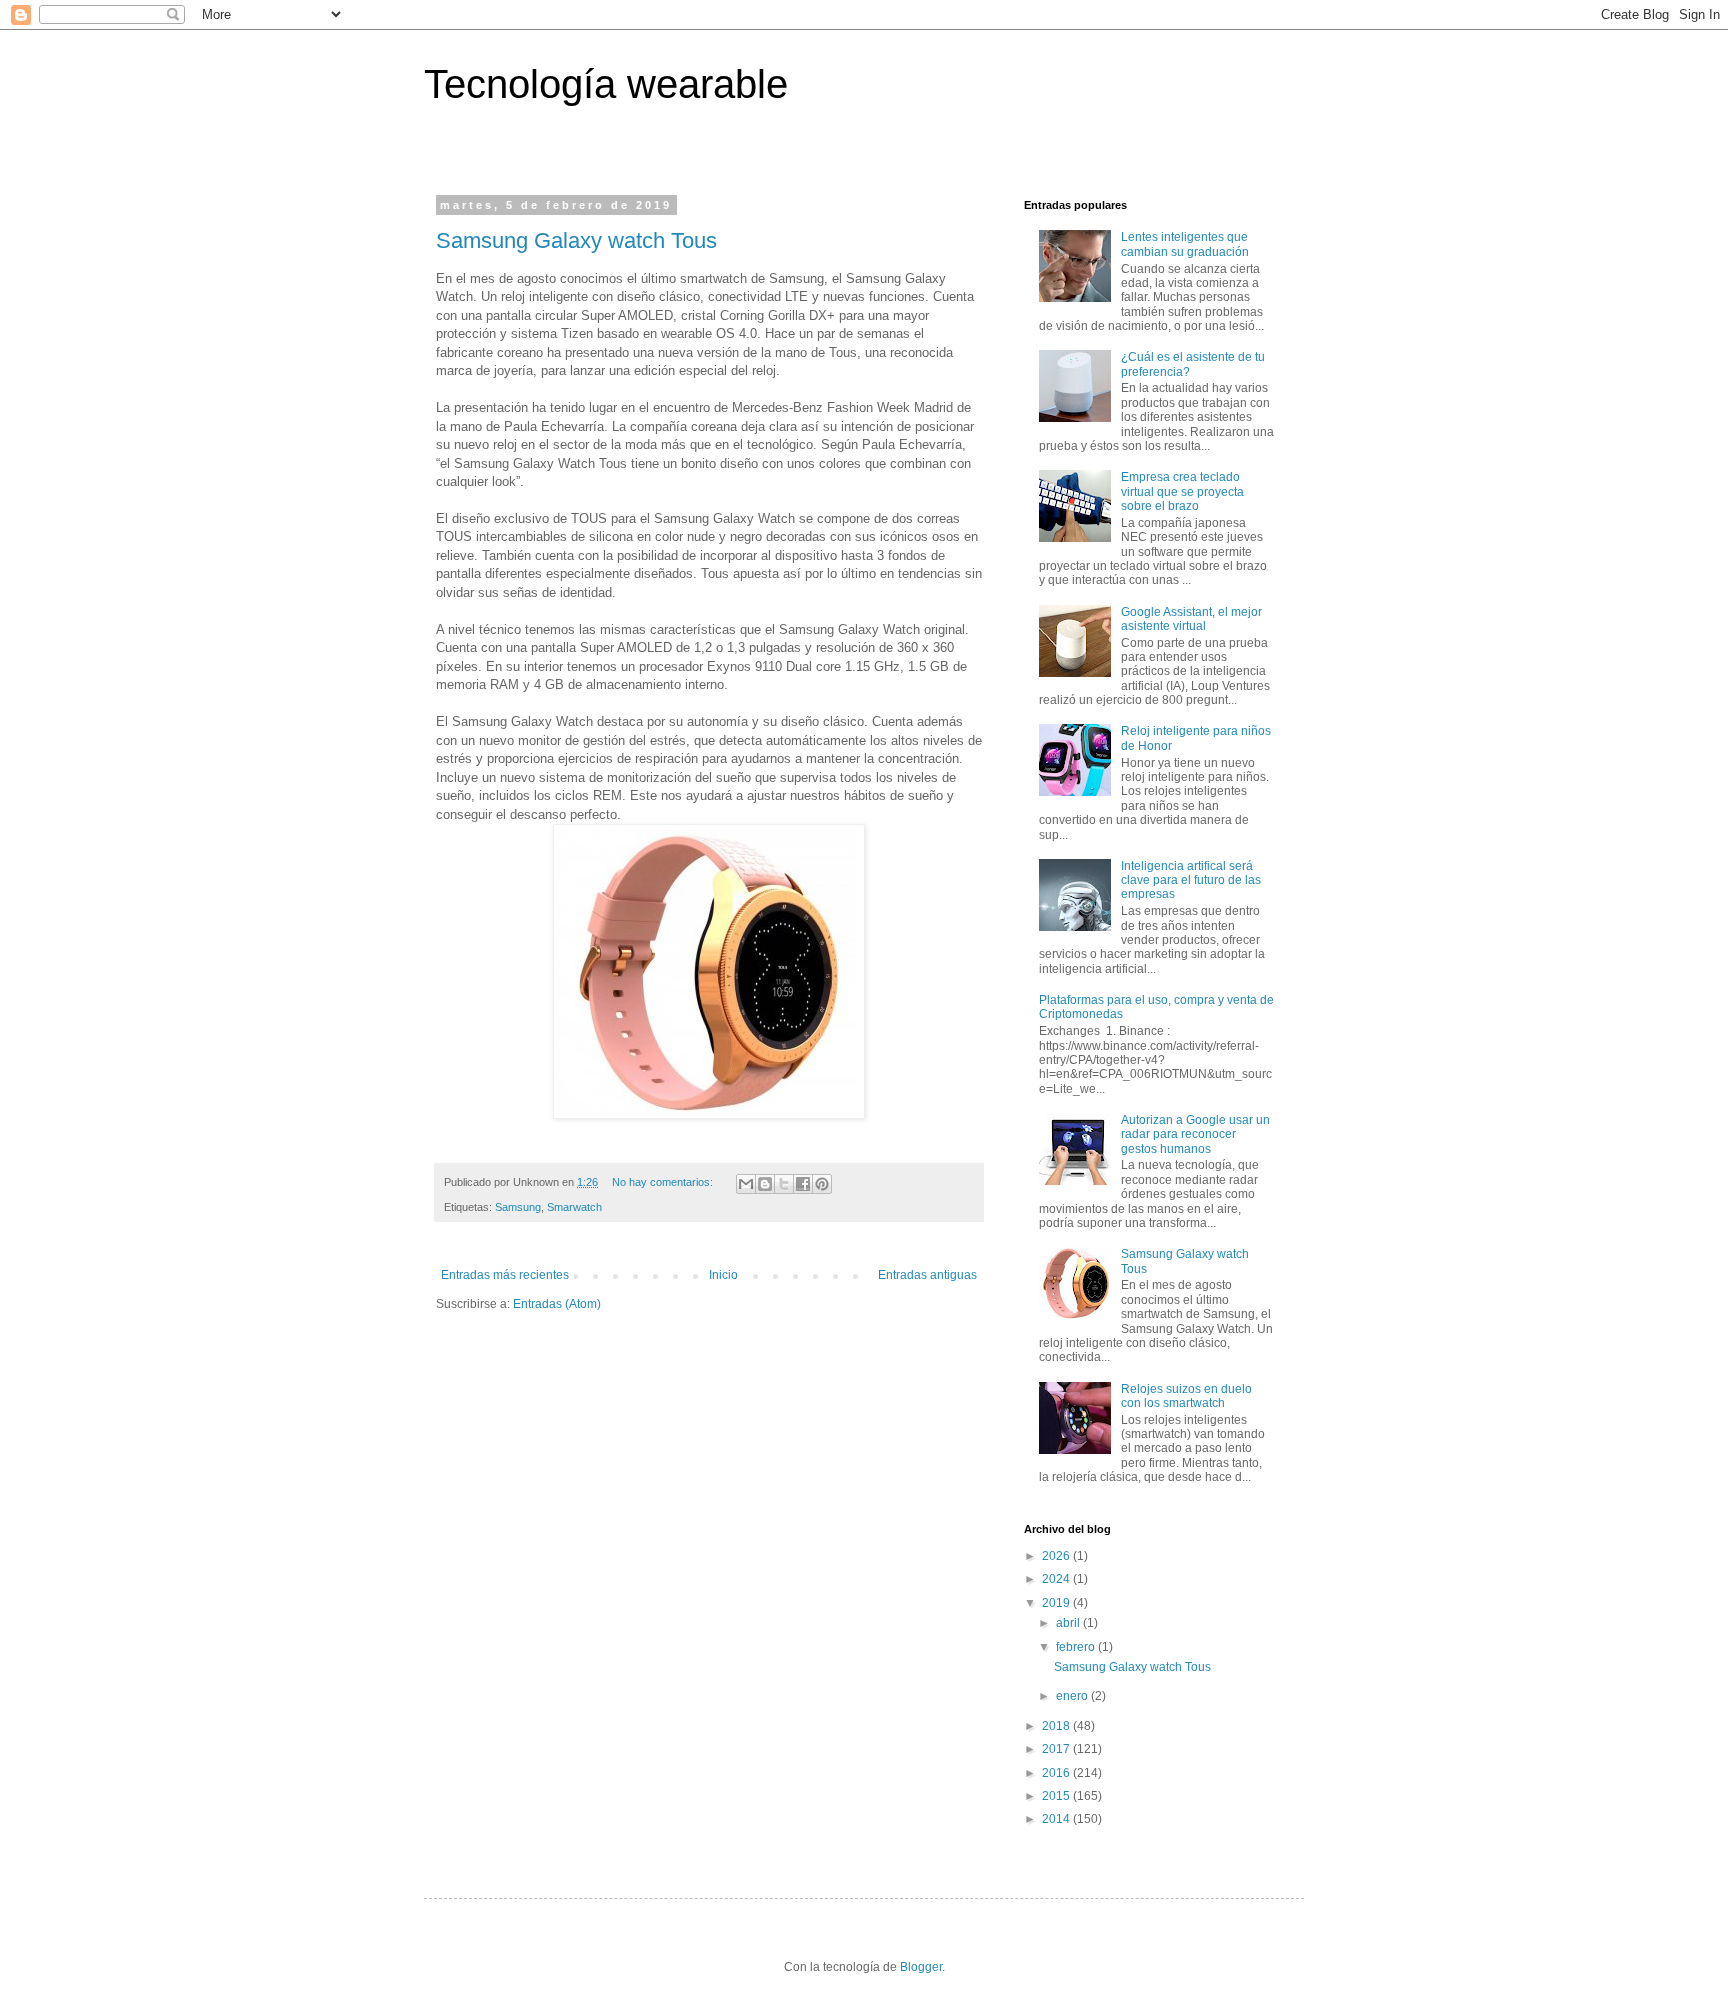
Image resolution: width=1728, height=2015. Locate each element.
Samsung (518, 1207)
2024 (1057, 1579)
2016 (1057, 1773)
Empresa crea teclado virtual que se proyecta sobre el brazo (1182, 491)
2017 (1057, 1749)
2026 (1057, 1556)
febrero (1077, 1647)
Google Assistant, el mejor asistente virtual (1191, 619)
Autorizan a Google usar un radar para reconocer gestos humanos (1195, 1134)
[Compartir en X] (784, 1184)
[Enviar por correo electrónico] (746, 1184)
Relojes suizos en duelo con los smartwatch (1186, 1396)
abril (1069, 1623)
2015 (1057, 1796)
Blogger (921, 1967)
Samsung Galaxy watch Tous (576, 240)
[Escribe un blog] (765, 1184)
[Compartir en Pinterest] (822, 1184)
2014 (1057, 1819)
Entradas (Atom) (557, 1304)
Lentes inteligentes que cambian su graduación (1185, 244)
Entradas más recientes (505, 1275)
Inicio (723, 1275)
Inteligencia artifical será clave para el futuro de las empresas (1191, 880)
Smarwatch (574, 1207)
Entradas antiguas (927, 1275)
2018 (1057, 1726)
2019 (1057, 1603)
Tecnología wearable (606, 84)
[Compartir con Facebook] (803, 1184)
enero (1073, 1696)
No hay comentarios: (664, 1182)
